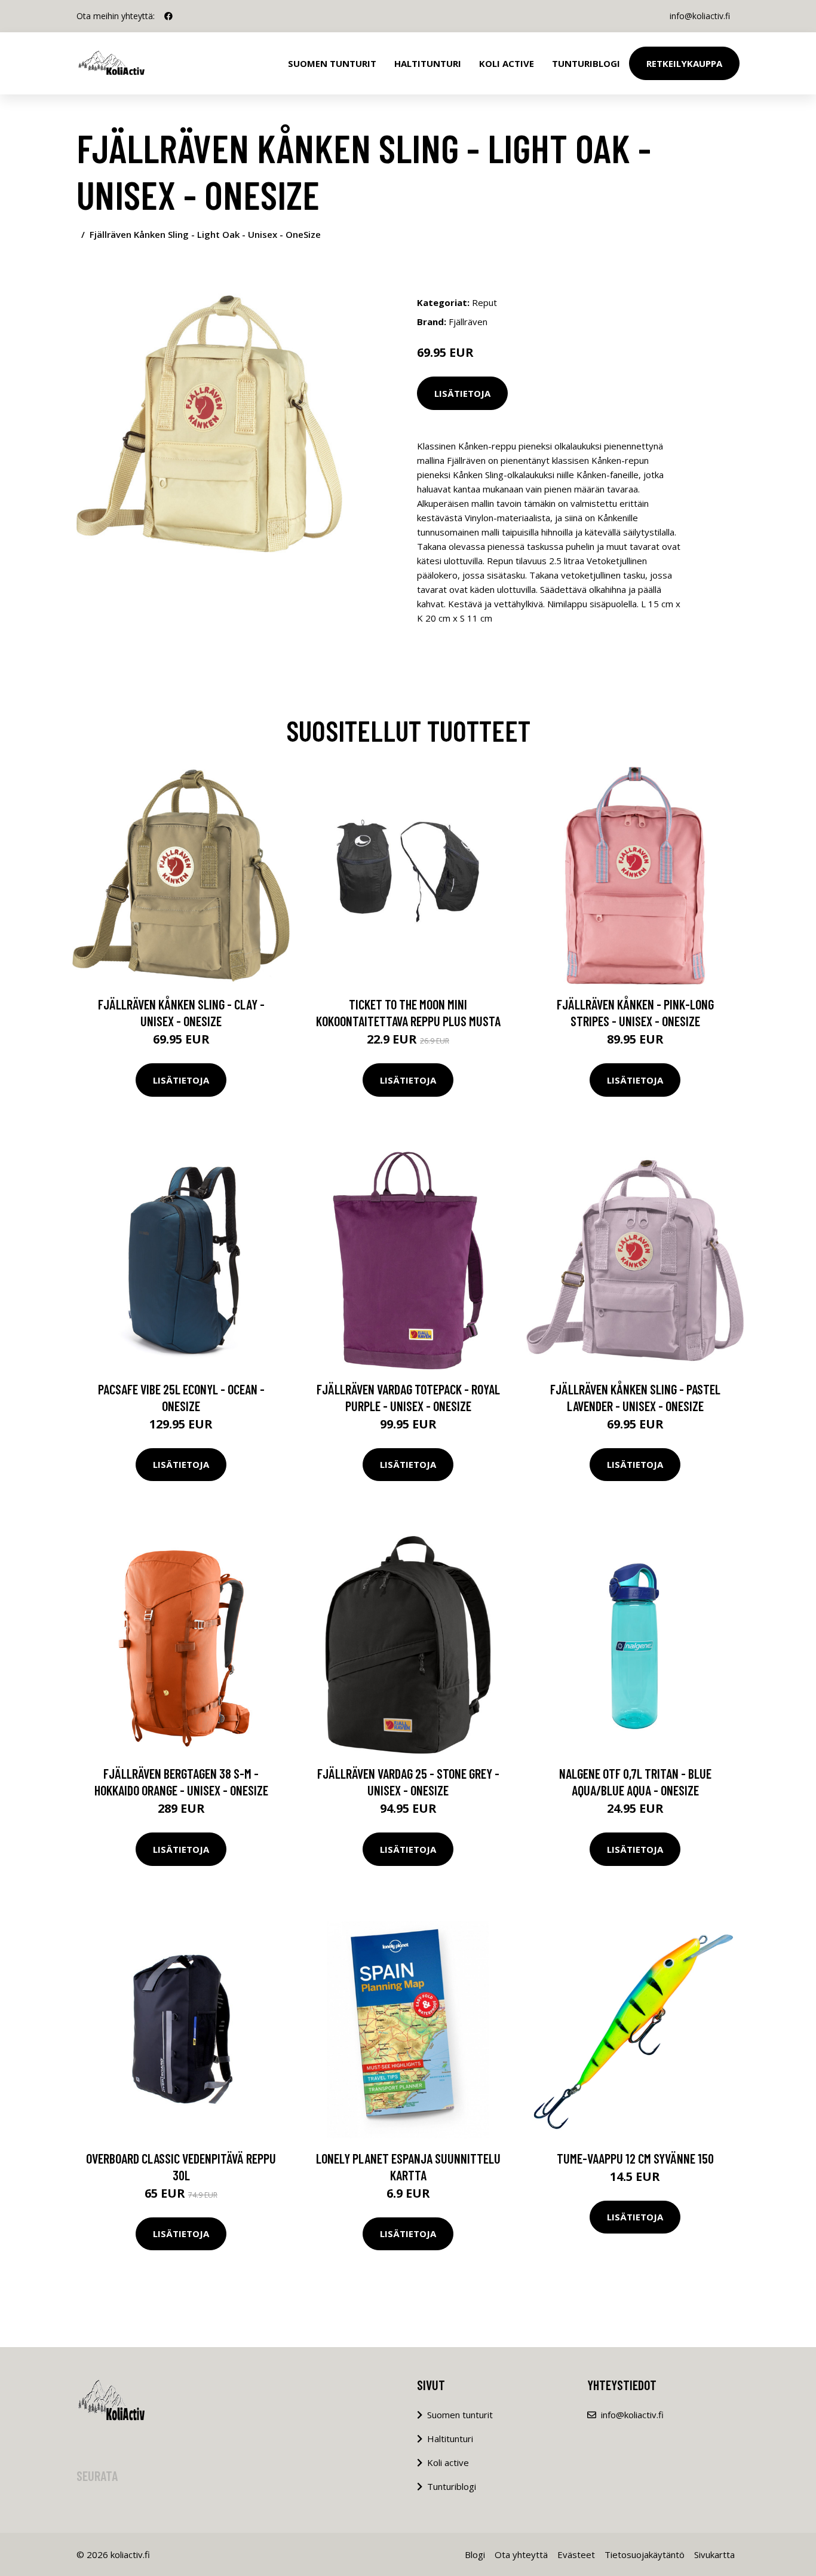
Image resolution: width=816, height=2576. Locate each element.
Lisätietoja (462, 393)
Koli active (448, 2462)
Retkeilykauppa (684, 63)
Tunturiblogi (586, 63)
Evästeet (576, 2554)
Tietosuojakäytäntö (645, 2554)
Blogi (475, 2554)
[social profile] (168, 16)
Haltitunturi (428, 63)
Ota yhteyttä (521, 2554)
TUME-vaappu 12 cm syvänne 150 (635, 2158)
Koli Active (507, 63)
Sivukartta (714, 2554)
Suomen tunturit (332, 63)
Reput (484, 302)
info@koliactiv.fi (700, 16)
